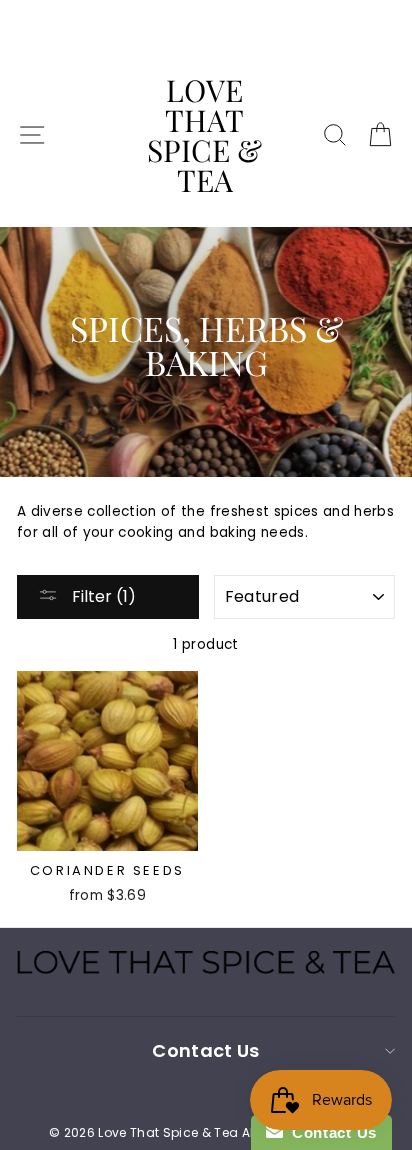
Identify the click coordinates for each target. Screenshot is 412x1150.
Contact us (205, 1050)
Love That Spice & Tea (204, 135)
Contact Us (330, 1132)
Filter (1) (102, 596)
